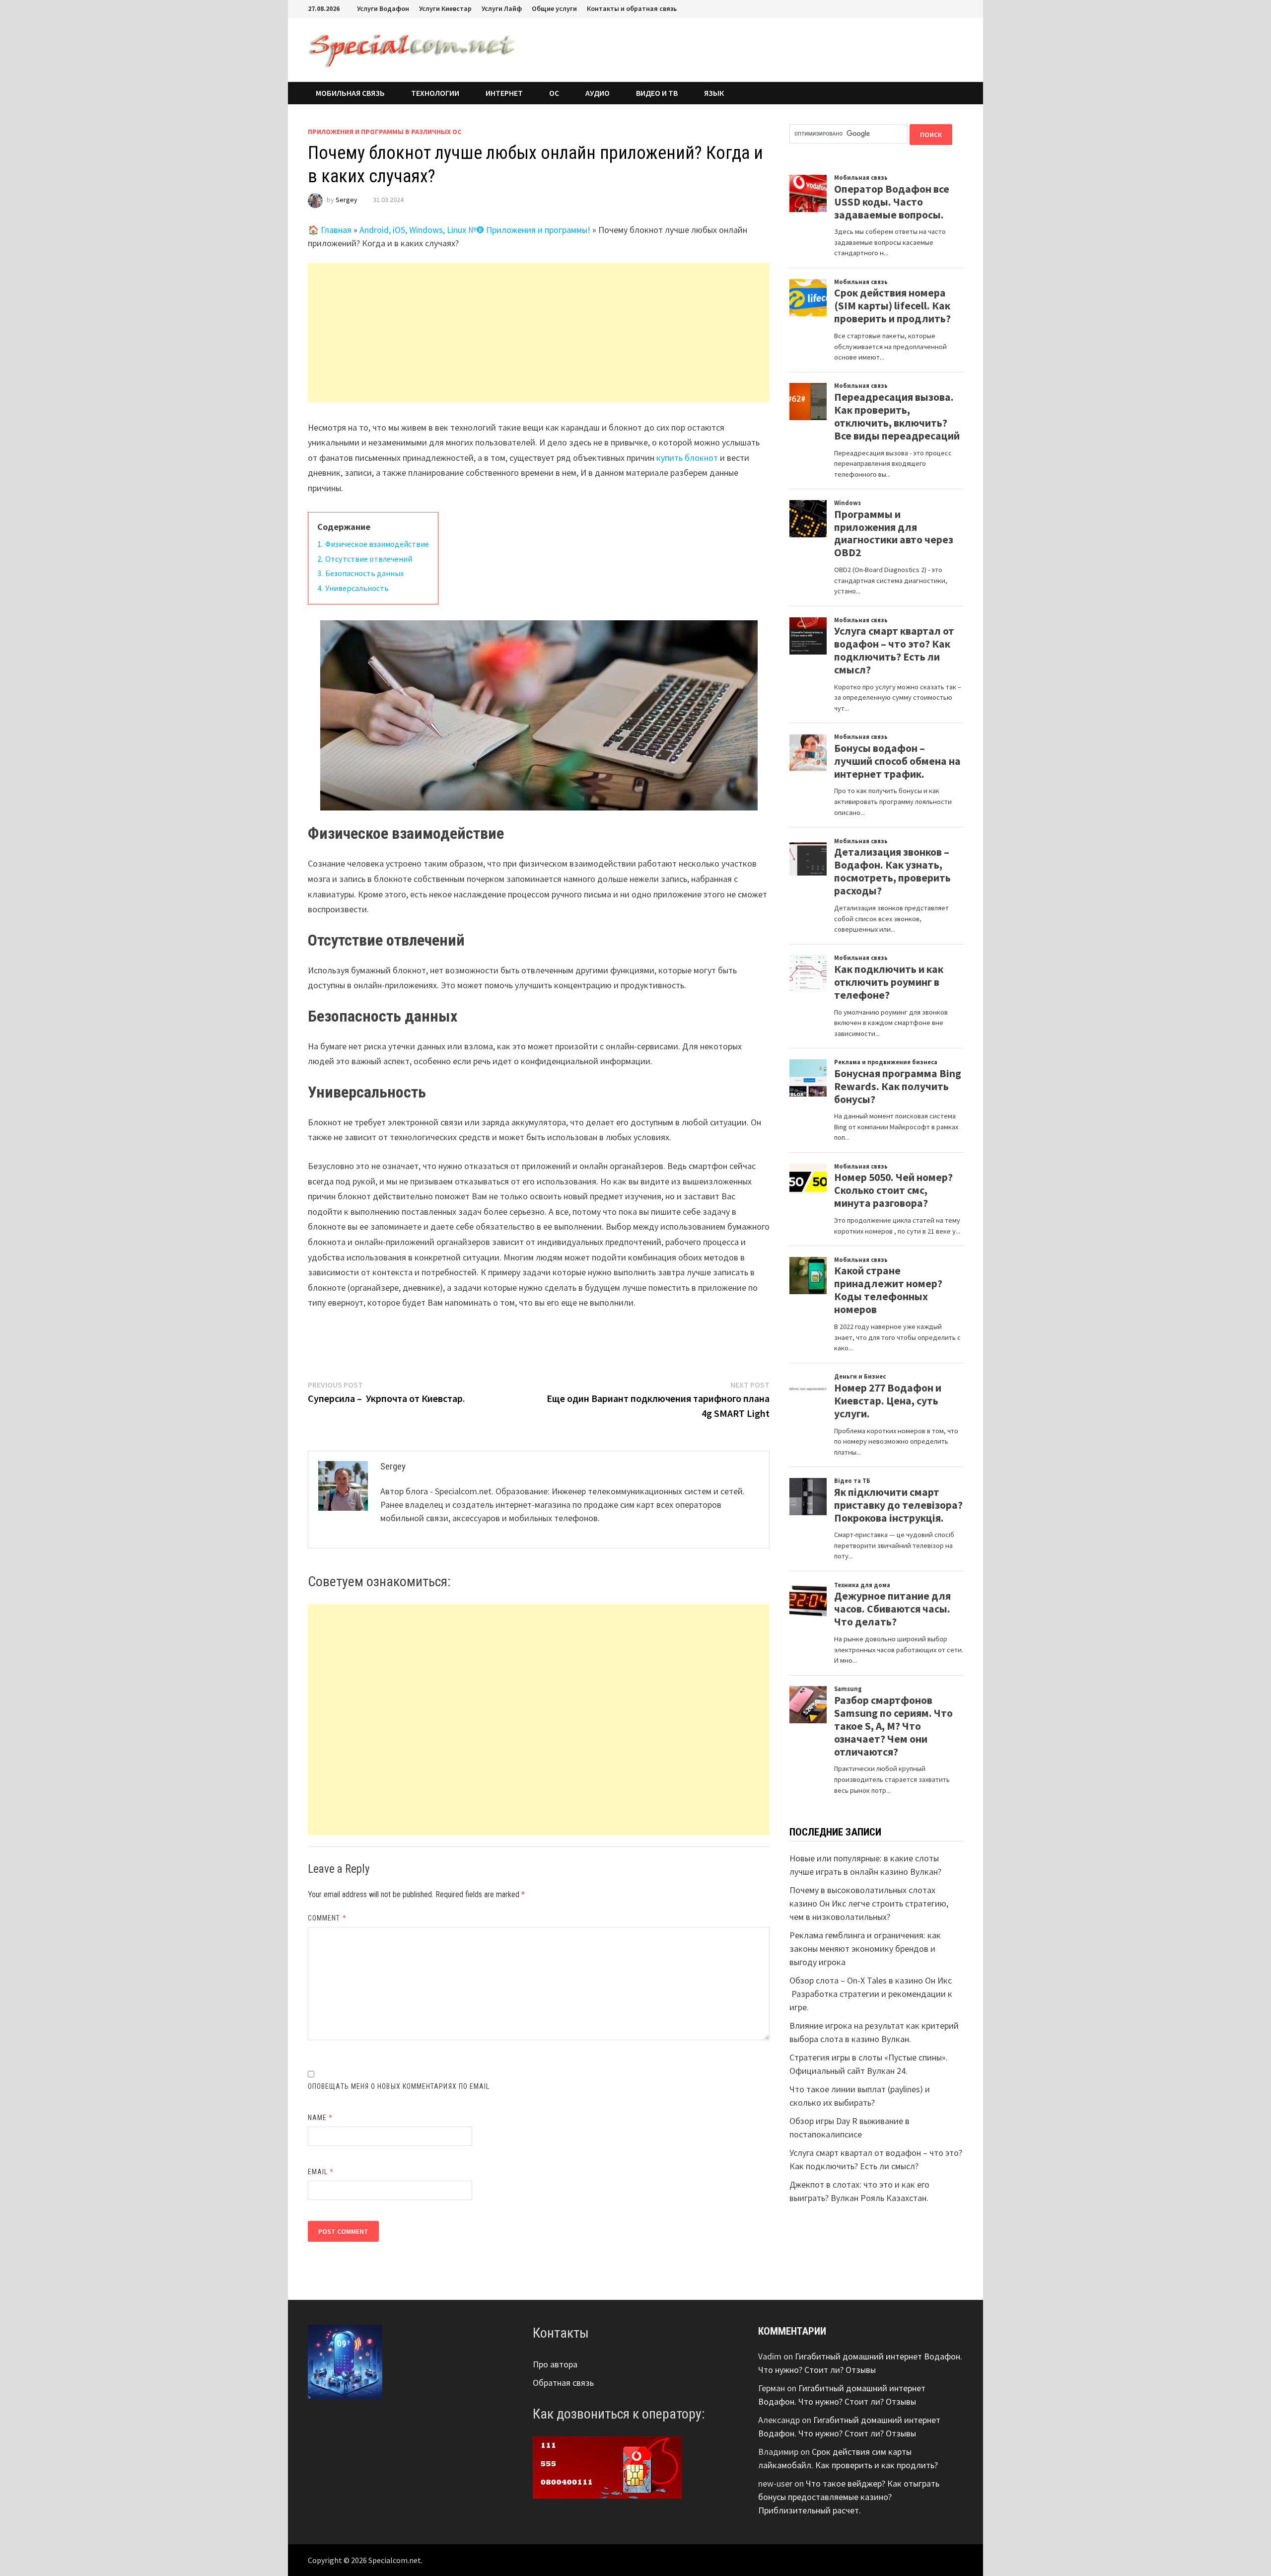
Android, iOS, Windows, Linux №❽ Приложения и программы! (475, 230)
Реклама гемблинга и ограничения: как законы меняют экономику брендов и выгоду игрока (865, 1949)
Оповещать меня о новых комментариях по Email (399, 2086)
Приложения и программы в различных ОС (385, 132)
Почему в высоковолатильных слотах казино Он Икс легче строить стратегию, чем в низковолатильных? (869, 1903)
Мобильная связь (350, 93)
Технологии (435, 93)
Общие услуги (554, 8)
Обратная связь (563, 2383)
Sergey (347, 200)
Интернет (504, 93)
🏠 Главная (330, 230)
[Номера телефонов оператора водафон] (607, 2466)
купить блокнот (687, 458)
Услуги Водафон (383, 8)
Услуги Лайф (502, 8)
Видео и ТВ (657, 93)
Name (320, 2118)
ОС (554, 93)
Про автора (555, 2364)
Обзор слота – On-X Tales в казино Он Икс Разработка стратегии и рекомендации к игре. (871, 1994)
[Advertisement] (539, 333)
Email (321, 2172)
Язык (714, 93)
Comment (327, 1918)
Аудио (598, 93)
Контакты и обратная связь (632, 8)
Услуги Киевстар (445, 8)
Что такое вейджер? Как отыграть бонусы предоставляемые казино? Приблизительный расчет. (849, 2497)
